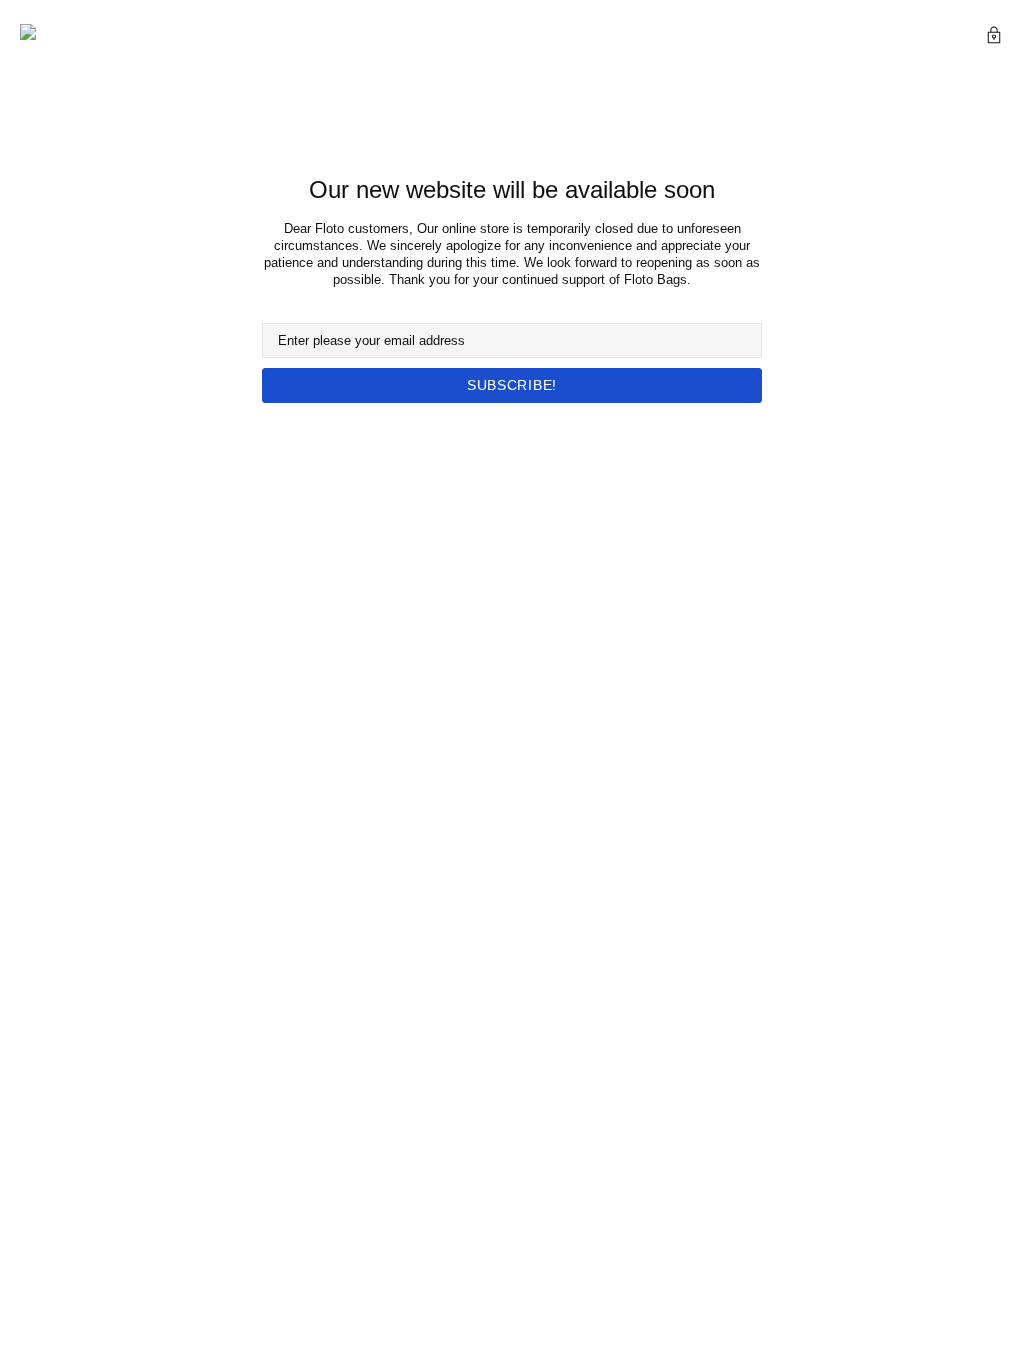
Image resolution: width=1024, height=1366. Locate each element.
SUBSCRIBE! (512, 385)
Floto (55, 37)
